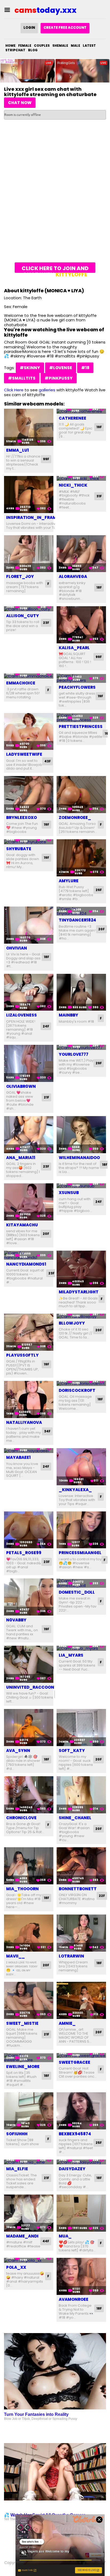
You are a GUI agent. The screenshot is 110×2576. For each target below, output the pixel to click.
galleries (47, 390)
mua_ (65, 2236)
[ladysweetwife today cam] (29, 732)
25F (99, 2143)
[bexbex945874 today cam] (81, 2111)
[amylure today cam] (81, 858)
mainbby (68, 1015)
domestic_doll (77, 1592)
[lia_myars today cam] (81, 1648)
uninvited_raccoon (30, 1687)
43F (48, 761)
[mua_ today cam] (81, 2213)
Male (75, 46)
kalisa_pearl (74, 648)
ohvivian (17, 948)
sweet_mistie (22, 2023)
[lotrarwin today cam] (81, 1933)
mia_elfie (17, 2169)
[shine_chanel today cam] (81, 1795)
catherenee (72, 418)
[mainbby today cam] (81, 992)
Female (25, 46)
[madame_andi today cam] (29, 2213)
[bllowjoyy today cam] (81, 1316)
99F (46, 459)
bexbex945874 (75, 2134)
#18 (85, 368)
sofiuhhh (17, 2134)
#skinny (30, 368)
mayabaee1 (18, 1457)
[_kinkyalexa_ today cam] (81, 1467)
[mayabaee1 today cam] (29, 1451)
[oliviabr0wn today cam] (29, 1063)
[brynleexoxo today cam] (29, 795)
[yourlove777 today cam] (81, 1047)
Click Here (14, 390)
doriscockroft (77, 1390)
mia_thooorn (22, 1889)
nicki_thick (73, 485)
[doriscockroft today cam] (81, 1383)
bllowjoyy (72, 1323)
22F (102, 1896)
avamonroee (74, 2299)
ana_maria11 (21, 1158)
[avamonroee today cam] (81, 2276)
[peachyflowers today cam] (81, 678)
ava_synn (18, 1750)
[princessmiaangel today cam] (81, 1530)
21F (46, 1097)
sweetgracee (74, 2062)
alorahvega (73, 576)
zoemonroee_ (75, 818)
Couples (42, 46)
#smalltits (22, 378)
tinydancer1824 (77, 920)
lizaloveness (21, 1015)
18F (99, 587)
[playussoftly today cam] (29, 1332)
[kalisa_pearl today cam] (81, 625)
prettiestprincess (81, 726)
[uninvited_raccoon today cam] (29, 1664)
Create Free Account (65, 28)
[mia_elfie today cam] (29, 2162)
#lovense (61, 368)
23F (46, 623)
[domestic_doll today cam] (81, 1583)
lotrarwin (71, 1956)
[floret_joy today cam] (29, 554)
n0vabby (16, 1620)
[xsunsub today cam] (81, 1186)
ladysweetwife (24, 754)
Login (29, 28)
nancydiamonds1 (26, 1264)
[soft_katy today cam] (81, 1728)
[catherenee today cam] (81, 411)
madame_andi (22, 2236)
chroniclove (21, 1818)
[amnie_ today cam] (81, 2000)
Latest (89, 46)
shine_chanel (75, 1818)
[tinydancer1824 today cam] (81, 911)
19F (99, 427)
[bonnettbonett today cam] (81, 1866)
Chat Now (20, 103)
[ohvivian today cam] (29, 925)
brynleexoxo (21, 818)
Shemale (60, 46)
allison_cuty (23, 616)
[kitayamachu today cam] (29, 1202)
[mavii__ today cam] (29, 1933)
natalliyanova (24, 1422)
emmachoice (21, 683)
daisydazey (72, 2169)
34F (47, 1431)
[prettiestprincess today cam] (81, 718)
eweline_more (23, 2067)
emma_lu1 (17, 450)
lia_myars (71, 1655)
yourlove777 (74, 1054)
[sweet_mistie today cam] (29, 2000)
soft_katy (72, 1750)
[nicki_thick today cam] (81, 478)
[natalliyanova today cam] (29, 1399)
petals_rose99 (24, 1553)
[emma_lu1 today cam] (29, 427)
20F (101, 929)
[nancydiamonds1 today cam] (29, 1255)
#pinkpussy (59, 378)
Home (10, 46)
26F (99, 890)
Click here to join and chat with (55, 269)
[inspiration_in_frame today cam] (29, 495)
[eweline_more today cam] (29, 2058)
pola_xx (16, 2267)
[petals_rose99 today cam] (29, 1530)
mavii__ (15, 1956)
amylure (69, 881)
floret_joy (20, 576)
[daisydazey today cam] (81, 2162)
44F (46, 2241)
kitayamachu (22, 1225)
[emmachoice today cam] (29, 676)
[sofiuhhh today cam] (29, 2111)
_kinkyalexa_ (75, 1490)
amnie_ (67, 2023)
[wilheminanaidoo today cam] (81, 1135)
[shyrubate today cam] (29, 842)
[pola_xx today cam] (29, 2260)
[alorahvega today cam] (81, 554)
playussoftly (22, 1355)
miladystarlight (79, 1292)
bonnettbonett (78, 1889)
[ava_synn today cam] (29, 1728)
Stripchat (15, 50)
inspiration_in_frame (32, 517)
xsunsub (69, 1193)
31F (99, 496)
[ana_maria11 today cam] (29, 1135)
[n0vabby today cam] (29, 1597)
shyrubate (19, 849)
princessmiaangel (80, 1553)
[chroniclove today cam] (29, 1795)
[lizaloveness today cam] (29, 992)
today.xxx (46, 10)
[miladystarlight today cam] (81, 1269)
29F (99, 1063)
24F (46, 1026)
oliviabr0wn (21, 1086)
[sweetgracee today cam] (81, 2056)
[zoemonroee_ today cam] (81, 795)
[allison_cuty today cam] (29, 609)
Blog (33, 50)
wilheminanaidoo (79, 1158)
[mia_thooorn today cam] (29, 1866)
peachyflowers (77, 687)
